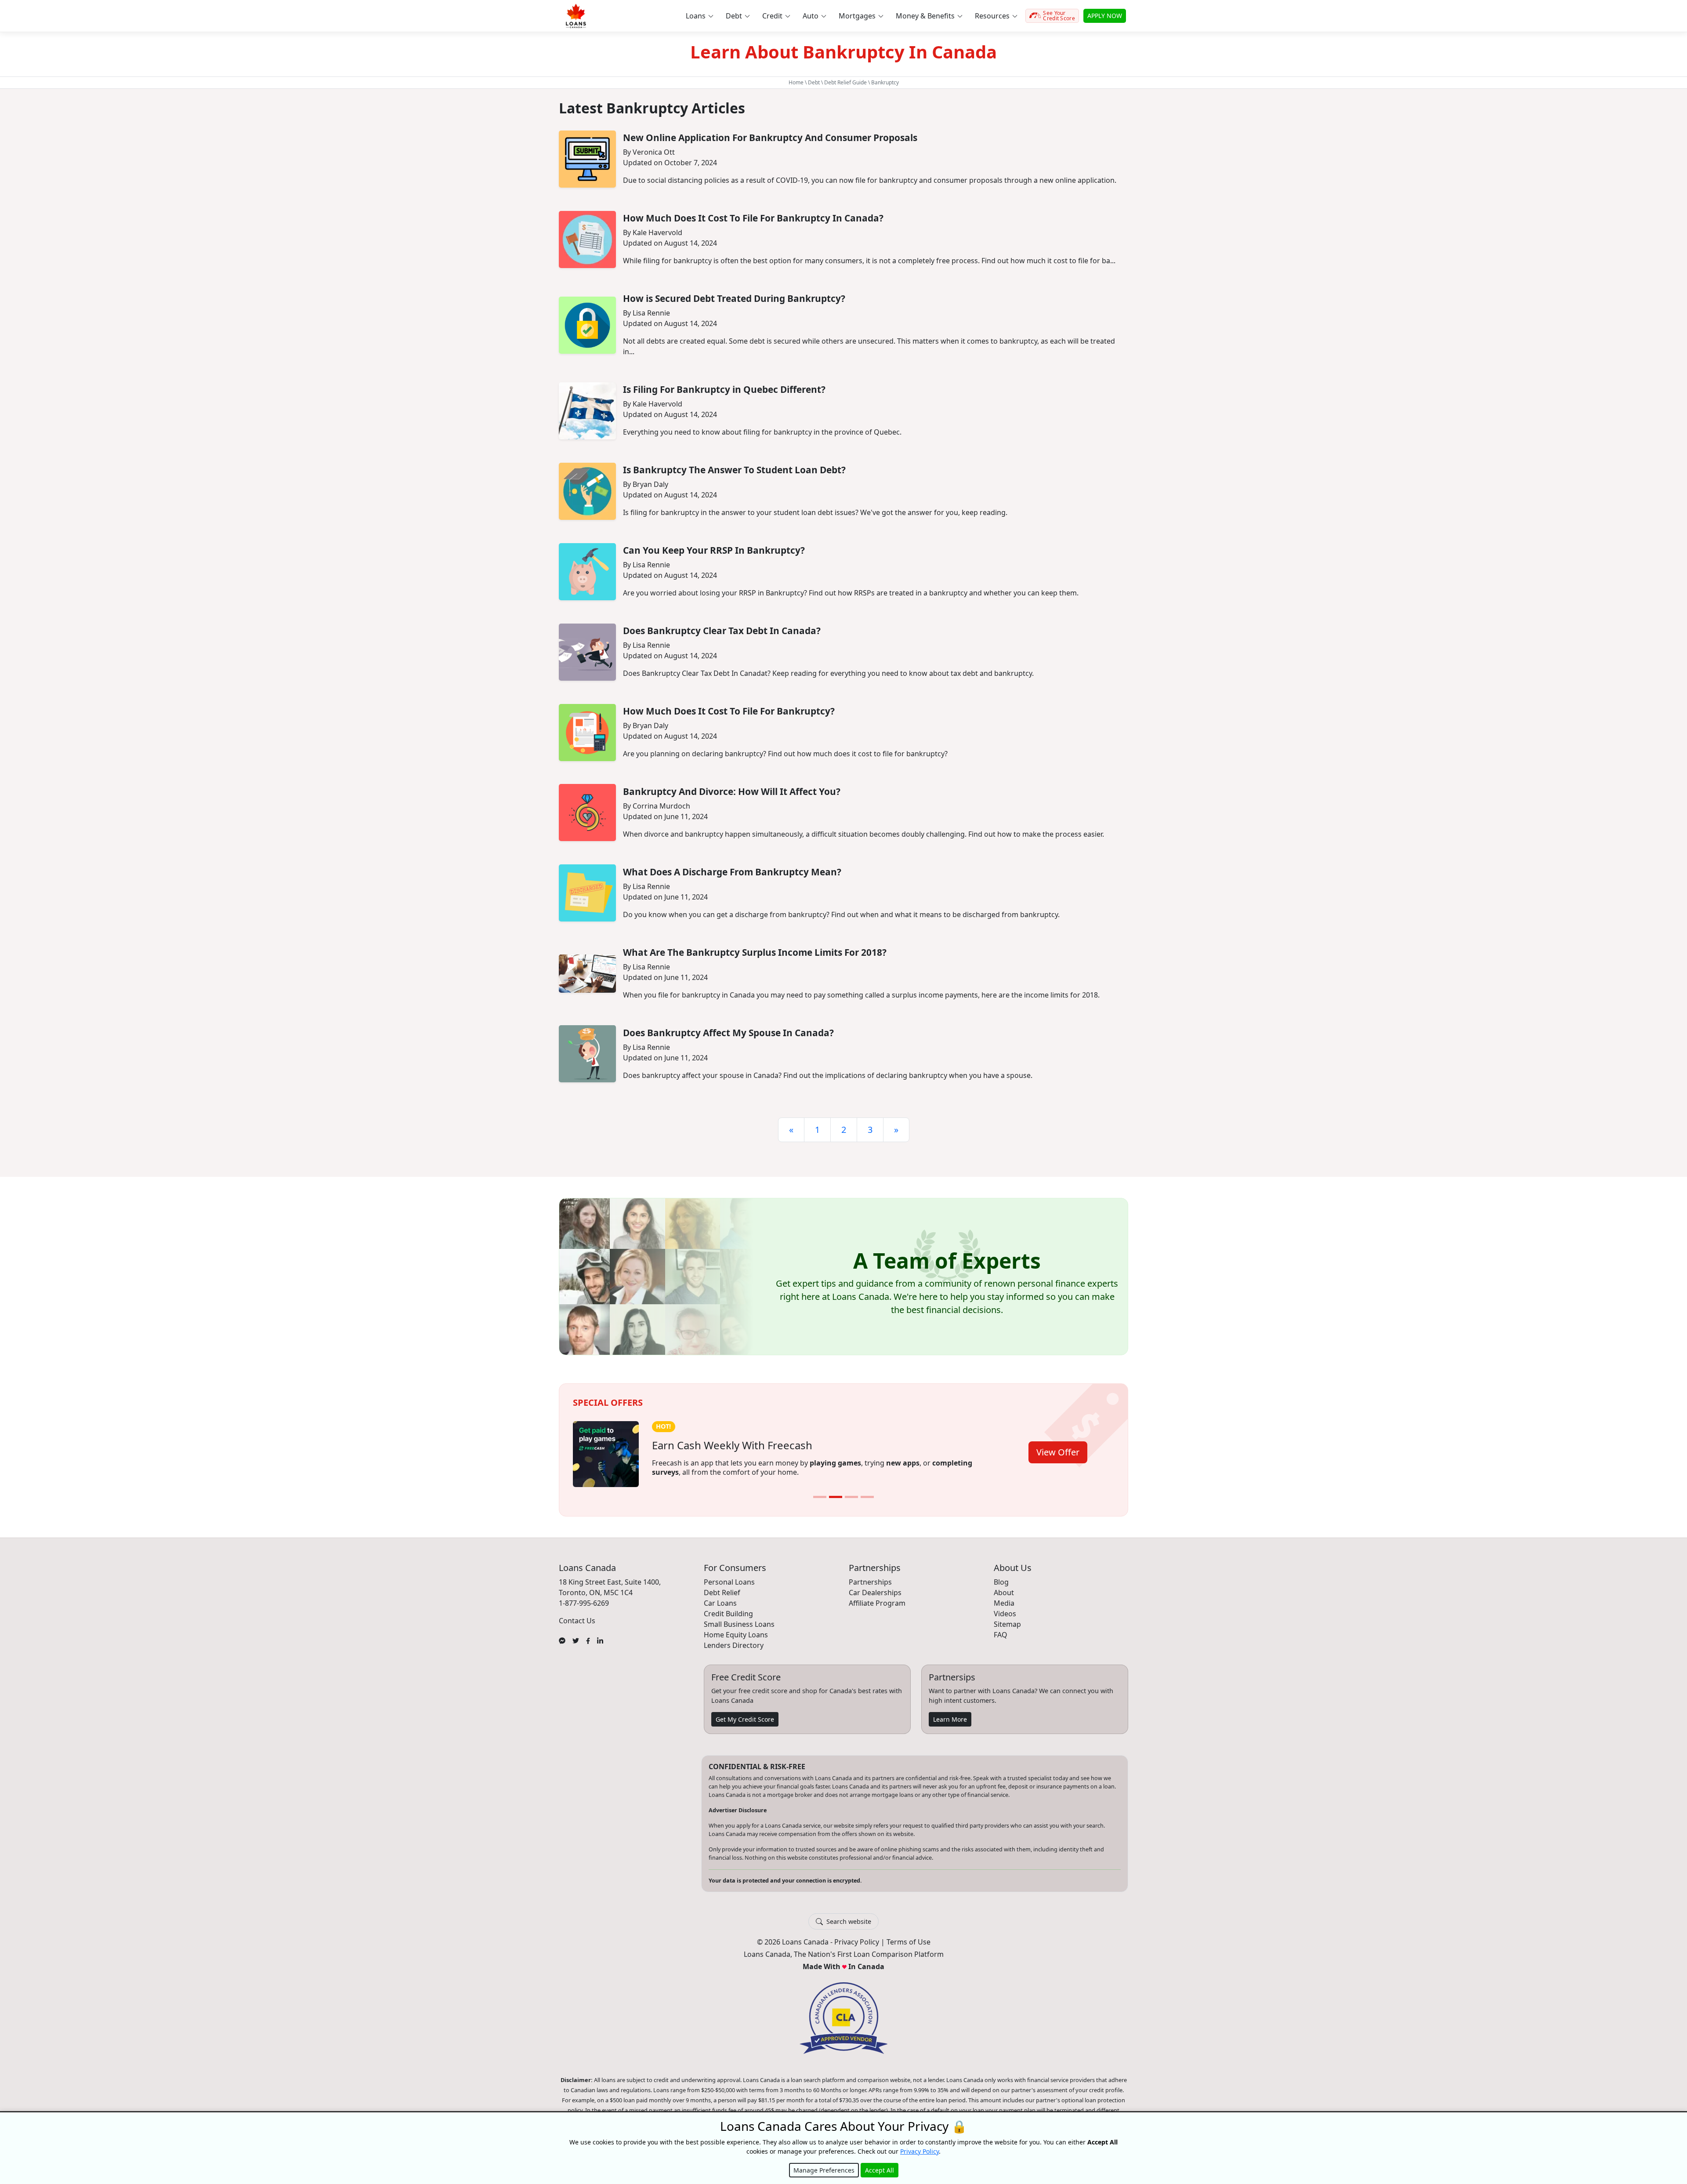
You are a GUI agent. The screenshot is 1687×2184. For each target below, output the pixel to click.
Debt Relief (722, 1593)
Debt (814, 82)
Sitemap (1007, 1624)
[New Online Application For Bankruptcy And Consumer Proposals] (587, 159)
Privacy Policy (857, 1942)
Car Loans (720, 1603)
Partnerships (870, 1582)
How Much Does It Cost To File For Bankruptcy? (729, 711)
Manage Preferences (824, 2170)
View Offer (1058, 1452)
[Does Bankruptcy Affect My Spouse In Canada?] (587, 1054)
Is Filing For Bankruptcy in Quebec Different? (724, 389)
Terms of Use (909, 1942)
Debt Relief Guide (845, 82)
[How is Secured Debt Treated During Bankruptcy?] (587, 325)
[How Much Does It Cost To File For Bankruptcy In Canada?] (587, 239)
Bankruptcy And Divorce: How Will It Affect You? (732, 791)
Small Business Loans (739, 1624)
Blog (1001, 1582)
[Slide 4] (867, 1497)
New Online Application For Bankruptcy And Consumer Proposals (770, 138)
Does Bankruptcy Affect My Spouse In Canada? (728, 1033)
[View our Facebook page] (588, 1640)
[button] (699, 16)
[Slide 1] (820, 1497)
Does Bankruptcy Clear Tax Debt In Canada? (722, 631)
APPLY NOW (1105, 16)
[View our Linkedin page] (600, 1640)
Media (1004, 1603)
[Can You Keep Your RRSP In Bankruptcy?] (587, 572)
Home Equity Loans (736, 1635)
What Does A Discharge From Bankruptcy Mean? (732, 872)
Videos (1005, 1614)
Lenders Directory (734, 1645)
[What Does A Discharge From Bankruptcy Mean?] (587, 893)
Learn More (950, 1719)
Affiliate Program (877, 1603)
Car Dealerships (875, 1593)
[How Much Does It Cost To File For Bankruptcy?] (587, 733)
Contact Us (577, 1621)
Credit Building (728, 1614)
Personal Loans (729, 1582)
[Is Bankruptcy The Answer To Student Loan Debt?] (587, 491)
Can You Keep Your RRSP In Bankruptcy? (714, 550)
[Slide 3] (851, 1497)
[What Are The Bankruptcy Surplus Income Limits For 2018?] (587, 974)
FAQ (1001, 1635)
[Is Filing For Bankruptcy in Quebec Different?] (587, 411)
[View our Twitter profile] (576, 1640)
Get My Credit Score (745, 1719)
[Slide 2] (836, 1497)
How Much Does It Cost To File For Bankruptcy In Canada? (753, 218)
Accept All (880, 2170)
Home (796, 82)
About (1004, 1593)
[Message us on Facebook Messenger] (562, 1640)
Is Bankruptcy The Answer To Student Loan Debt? (734, 470)
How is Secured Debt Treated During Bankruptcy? (734, 298)
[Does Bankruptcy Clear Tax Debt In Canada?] (587, 652)
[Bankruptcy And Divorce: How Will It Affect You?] (587, 813)
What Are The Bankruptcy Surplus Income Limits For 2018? (755, 952)
